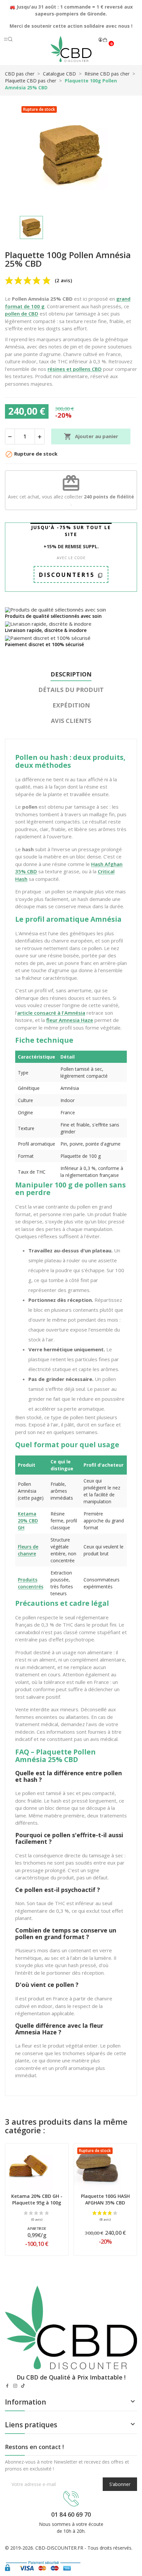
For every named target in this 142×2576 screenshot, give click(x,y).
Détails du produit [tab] (71, 690)
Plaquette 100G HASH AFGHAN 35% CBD (105, 2199)
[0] (105, 40)
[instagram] (15, 2386)
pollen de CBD (22, 314)
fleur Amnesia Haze (70, 1020)
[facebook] (7, 2386)
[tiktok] (23, 2386)
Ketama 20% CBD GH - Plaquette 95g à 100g (37, 2199)
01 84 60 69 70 (71, 2514)
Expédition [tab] (71, 705)
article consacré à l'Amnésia (51, 1013)
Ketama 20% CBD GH (28, 1521)
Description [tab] (71, 674)
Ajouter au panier (91, 436)
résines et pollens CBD (75, 369)
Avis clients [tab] (71, 721)
